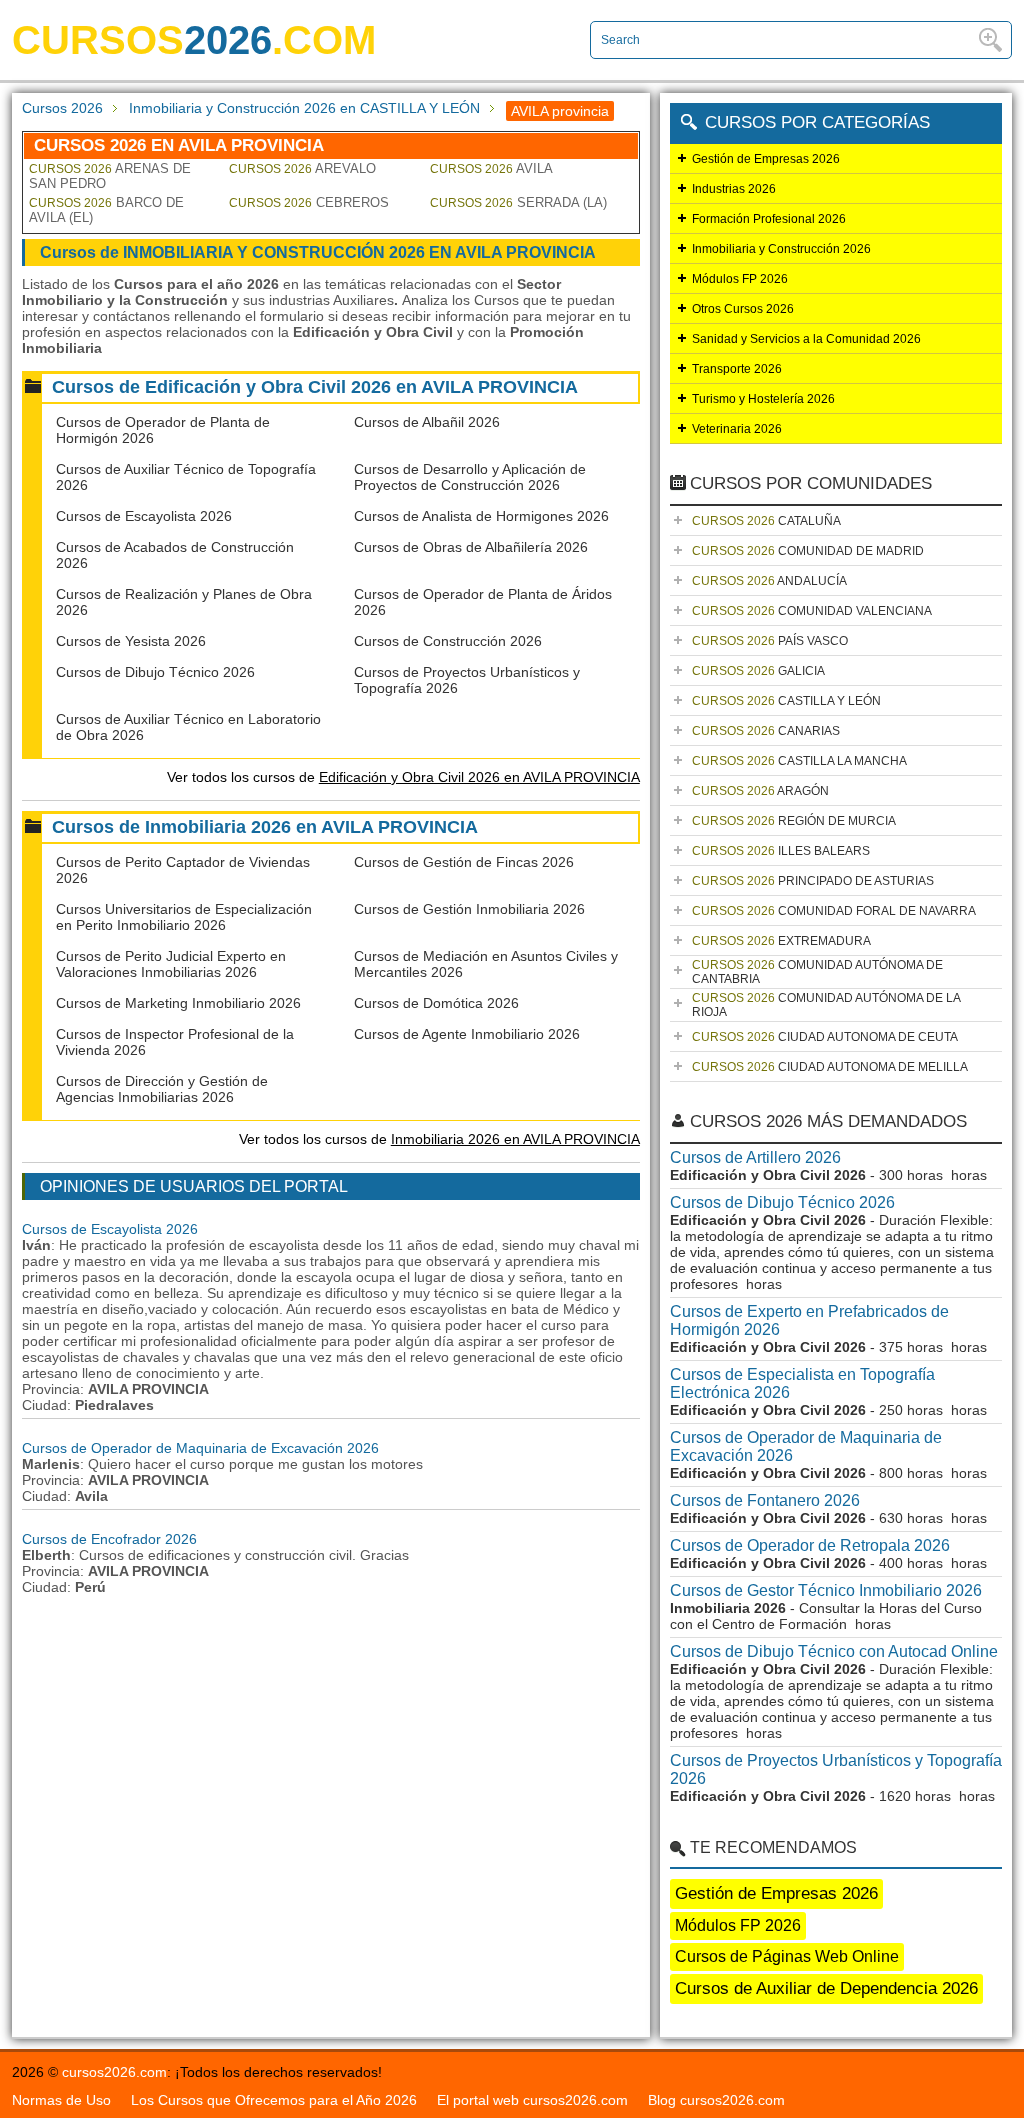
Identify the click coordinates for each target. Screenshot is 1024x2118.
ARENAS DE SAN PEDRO (110, 176)
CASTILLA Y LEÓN (786, 701)
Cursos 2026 (62, 108)
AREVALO (302, 168)
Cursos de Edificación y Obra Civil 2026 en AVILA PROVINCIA (315, 387)
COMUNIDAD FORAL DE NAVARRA (834, 911)
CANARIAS (766, 731)
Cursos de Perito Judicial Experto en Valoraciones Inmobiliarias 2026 (171, 964)
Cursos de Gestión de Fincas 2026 (464, 862)
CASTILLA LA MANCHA (799, 761)
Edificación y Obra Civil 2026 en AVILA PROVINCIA (479, 777)
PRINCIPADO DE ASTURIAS (813, 881)
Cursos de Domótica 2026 (436, 1003)
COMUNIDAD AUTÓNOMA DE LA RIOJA (826, 1005)
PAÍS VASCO (770, 641)
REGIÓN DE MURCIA (794, 821)
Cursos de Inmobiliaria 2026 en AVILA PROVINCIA (265, 827)
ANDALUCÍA (769, 581)
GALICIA (758, 671)
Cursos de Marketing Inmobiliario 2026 (178, 1003)
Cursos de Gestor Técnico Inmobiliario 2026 (826, 1590)
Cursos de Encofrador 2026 (109, 1539)
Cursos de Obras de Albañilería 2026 (471, 547)
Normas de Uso (61, 2100)
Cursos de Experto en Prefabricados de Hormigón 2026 (809, 1320)
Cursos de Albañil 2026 (427, 422)
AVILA (491, 168)
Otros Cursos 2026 (743, 309)
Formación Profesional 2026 (769, 219)
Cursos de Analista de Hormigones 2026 (481, 516)
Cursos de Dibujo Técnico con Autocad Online (834, 1651)
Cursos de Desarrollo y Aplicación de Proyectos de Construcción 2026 (470, 477)
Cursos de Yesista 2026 (131, 641)
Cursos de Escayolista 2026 (144, 516)
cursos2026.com (114, 2072)
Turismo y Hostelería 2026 (763, 399)
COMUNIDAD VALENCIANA (812, 611)
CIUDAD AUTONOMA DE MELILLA (830, 1067)
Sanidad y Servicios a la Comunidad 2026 (806, 339)
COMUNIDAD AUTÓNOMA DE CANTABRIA (817, 972)
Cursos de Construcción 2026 (448, 641)
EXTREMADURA (781, 941)
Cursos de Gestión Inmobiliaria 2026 (469, 909)
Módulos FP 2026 (740, 279)
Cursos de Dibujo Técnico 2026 (155, 672)
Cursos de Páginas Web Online (787, 1956)
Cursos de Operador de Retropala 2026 (810, 1545)
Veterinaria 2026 (737, 429)
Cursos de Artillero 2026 (755, 1157)
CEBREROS (309, 202)
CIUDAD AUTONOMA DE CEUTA (825, 1037)
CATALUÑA (766, 521)
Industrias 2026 (734, 189)
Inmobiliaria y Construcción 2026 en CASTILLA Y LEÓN (304, 108)
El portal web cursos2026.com (532, 2100)
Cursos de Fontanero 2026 (765, 1500)
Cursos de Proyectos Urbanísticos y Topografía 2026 (836, 1769)
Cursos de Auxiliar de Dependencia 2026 (826, 1988)
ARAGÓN (760, 791)
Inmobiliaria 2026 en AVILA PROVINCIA (515, 1139)
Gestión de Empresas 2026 (766, 159)
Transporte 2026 (737, 369)
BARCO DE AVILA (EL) (106, 210)
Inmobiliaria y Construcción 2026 (781, 249)
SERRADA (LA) (518, 202)
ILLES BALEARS (781, 851)
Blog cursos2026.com (716, 2100)
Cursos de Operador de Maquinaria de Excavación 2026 (200, 1448)
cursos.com (194, 40)
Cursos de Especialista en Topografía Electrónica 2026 (802, 1383)
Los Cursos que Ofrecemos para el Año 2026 (274, 2100)
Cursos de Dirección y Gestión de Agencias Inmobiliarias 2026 (162, 1089)
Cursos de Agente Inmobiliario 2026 (467, 1034)
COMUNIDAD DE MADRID (808, 551)
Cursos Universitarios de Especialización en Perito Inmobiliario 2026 (184, 917)
